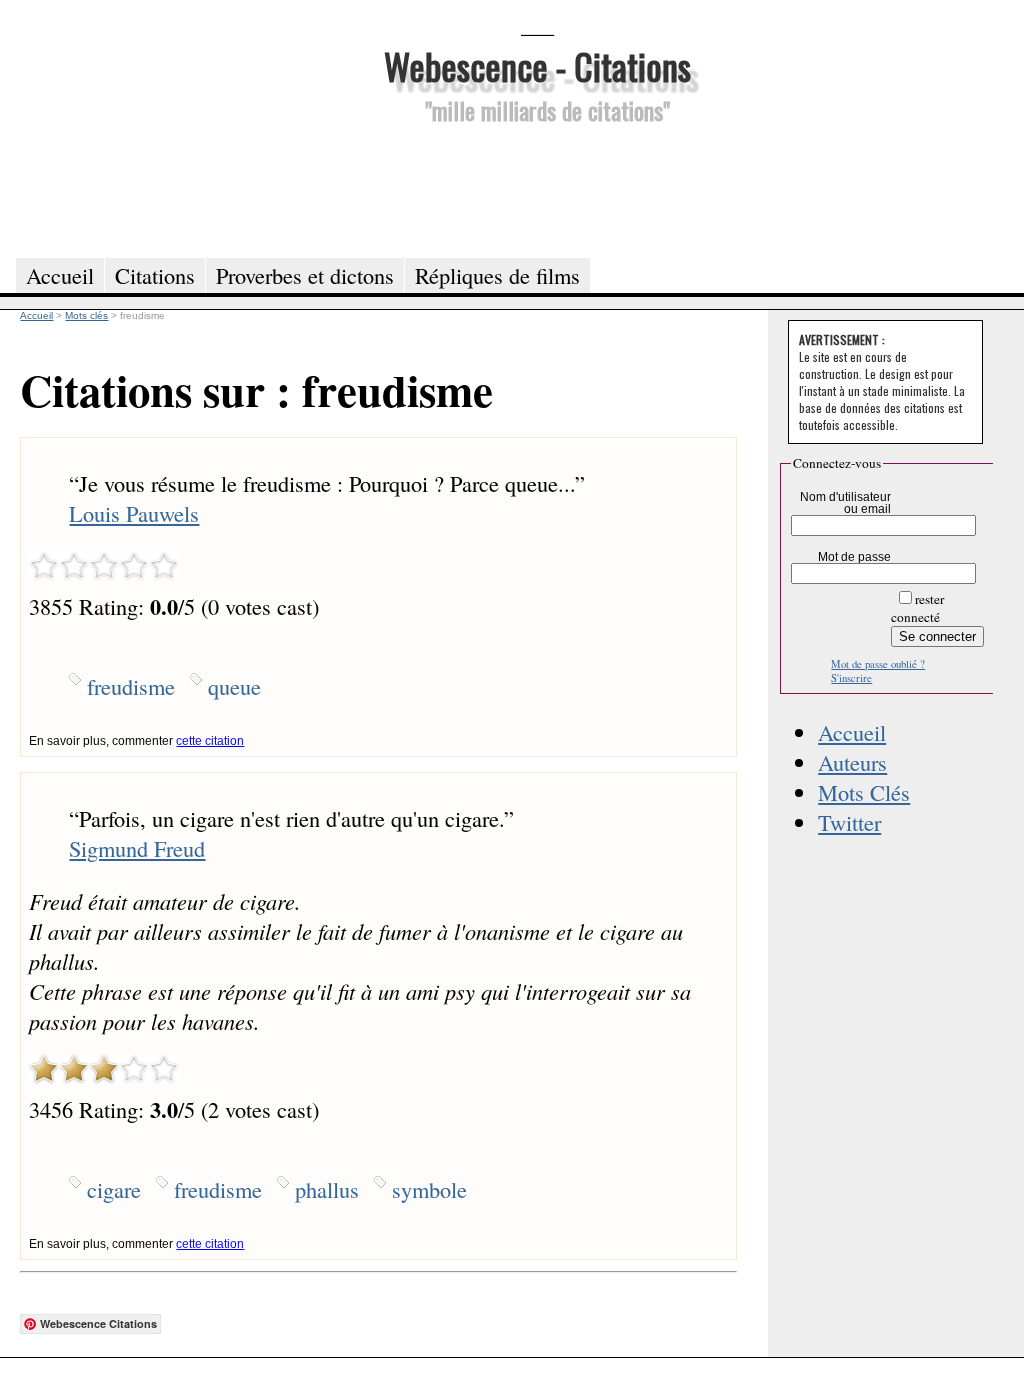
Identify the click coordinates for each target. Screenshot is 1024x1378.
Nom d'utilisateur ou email (845, 503)
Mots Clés (864, 792)
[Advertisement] (537, 188)
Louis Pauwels (134, 513)
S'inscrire (851, 678)
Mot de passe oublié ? (878, 664)
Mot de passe (854, 557)
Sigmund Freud (137, 848)
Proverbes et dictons (305, 275)
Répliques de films (497, 275)
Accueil (852, 732)
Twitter (849, 822)
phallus (327, 1189)
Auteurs (852, 762)
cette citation (210, 741)
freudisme (131, 686)
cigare (114, 1189)
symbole (429, 1189)
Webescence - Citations (537, 65)
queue (234, 686)
